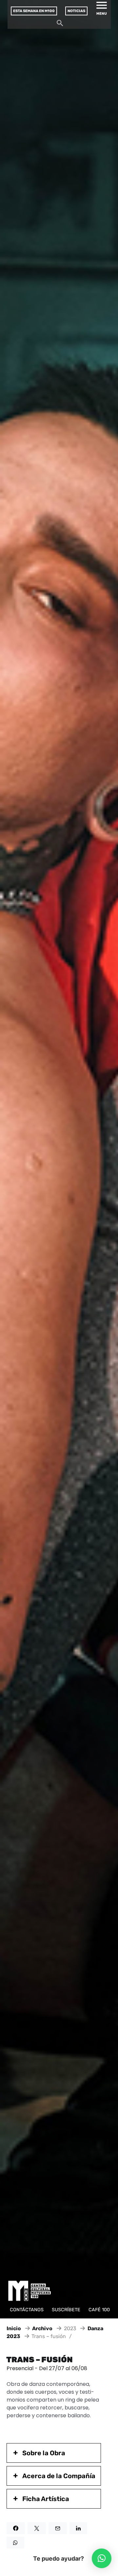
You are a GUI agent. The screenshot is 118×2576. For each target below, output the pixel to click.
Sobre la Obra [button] (44, 2453)
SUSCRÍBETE (66, 2310)
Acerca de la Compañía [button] (59, 2476)
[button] (102, 2558)
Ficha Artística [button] (46, 2499)
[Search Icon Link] (60, 25)
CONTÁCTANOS (27, 2310)
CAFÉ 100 (99, 2310)
